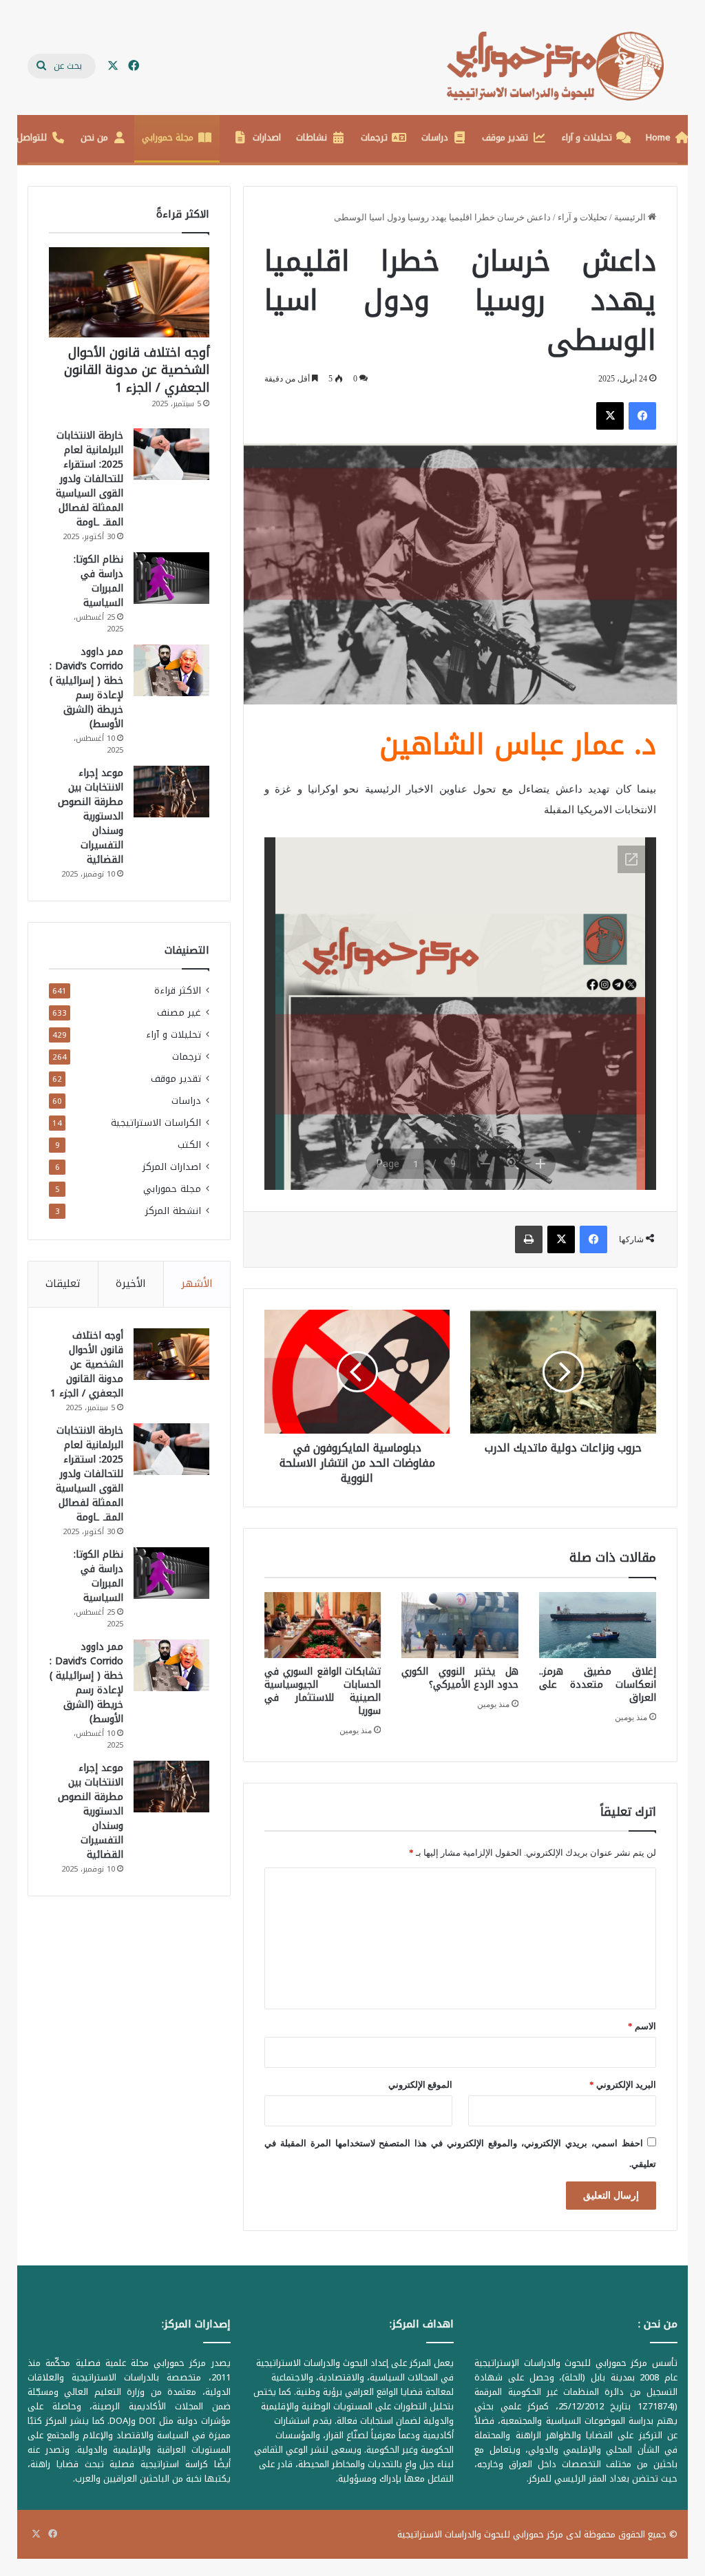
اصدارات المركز (172, 1167)
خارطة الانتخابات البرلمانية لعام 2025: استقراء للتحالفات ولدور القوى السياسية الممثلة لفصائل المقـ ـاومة (90, 479)
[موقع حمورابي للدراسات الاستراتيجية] (562, 66)
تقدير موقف (505, 137)
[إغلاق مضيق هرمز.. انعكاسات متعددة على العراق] (598, 1625)
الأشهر (197, 1284)
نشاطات (312, 137)
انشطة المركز (173, 1211)
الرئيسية (631, 217)
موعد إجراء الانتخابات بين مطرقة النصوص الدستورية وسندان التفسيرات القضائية (91, 816)
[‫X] (610, 416)
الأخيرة (131, 1284)
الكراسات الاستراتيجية (156, 1123)
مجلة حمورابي (168, 137)
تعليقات (63, 1284)
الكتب (189, 1145)
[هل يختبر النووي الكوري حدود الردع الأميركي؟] (460, 1625)
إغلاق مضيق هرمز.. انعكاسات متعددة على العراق (598, 1685)
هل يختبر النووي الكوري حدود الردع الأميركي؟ (460, 1678)
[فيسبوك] (642, 416)
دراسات (435, 137)
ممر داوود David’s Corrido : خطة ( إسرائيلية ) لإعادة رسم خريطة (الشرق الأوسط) (86, 688)
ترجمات (374, 137)
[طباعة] (529, 1239)
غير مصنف (179, 1013)
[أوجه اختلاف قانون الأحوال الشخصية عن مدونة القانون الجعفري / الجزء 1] (129, 292)
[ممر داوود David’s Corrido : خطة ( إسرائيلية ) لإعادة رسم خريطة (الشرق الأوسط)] (171, 670)
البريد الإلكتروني (623, 2085)
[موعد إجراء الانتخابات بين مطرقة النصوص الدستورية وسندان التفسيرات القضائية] (171, 792)
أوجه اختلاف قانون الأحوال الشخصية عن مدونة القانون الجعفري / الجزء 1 (137, 370)
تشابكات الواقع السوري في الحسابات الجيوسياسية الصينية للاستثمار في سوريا (323, 1691)
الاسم (642, 2026)
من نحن (94, 137)
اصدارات (267, 137)
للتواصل (32, 137)
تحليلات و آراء (587, 137)
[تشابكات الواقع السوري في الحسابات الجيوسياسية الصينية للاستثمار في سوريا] (323, 1625)
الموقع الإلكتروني (420, 2085)
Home (658, 137)
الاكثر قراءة (178, 991)
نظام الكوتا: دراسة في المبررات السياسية (98, 581)
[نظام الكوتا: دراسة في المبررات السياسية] (171, 578)
